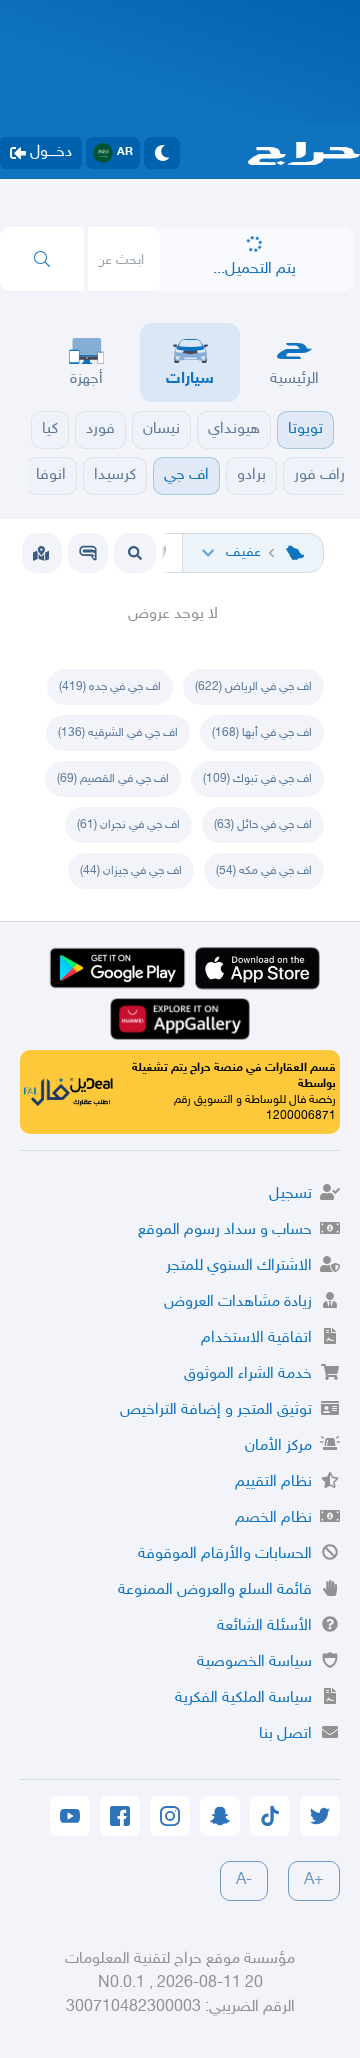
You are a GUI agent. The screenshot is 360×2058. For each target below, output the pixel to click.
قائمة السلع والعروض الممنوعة (215, 1590)
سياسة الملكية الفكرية (243, 1698)
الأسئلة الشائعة (264, 1626)
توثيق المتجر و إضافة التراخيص (216, 1410)
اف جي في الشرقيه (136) (118, 733)
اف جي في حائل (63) (263, 825)
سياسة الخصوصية (254, 1662)
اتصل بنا (285, 1734)
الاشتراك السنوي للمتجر (239, 1266)
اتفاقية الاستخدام (256, 1338)
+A (314, 1880)
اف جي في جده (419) (110, 687)
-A (244, 1880)
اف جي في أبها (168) (262, 733)
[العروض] (41, 553)
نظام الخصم (273, 1518)
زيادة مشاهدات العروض (238, 1302)
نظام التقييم (273, 1482)
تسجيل (290, 1194)
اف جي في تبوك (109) (257, 779)
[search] (42, 259)
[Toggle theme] (162, 153)
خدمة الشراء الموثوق (248, 1374)
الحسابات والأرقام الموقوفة (225, 1554)
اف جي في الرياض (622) (253, 687)
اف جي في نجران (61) (128, 825)
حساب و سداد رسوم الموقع (225, 1230)
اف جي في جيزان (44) (131, 871)
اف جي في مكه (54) (264, 871)
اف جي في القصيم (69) (113, 779)
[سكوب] (88, 553)
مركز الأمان (278, 1446)
